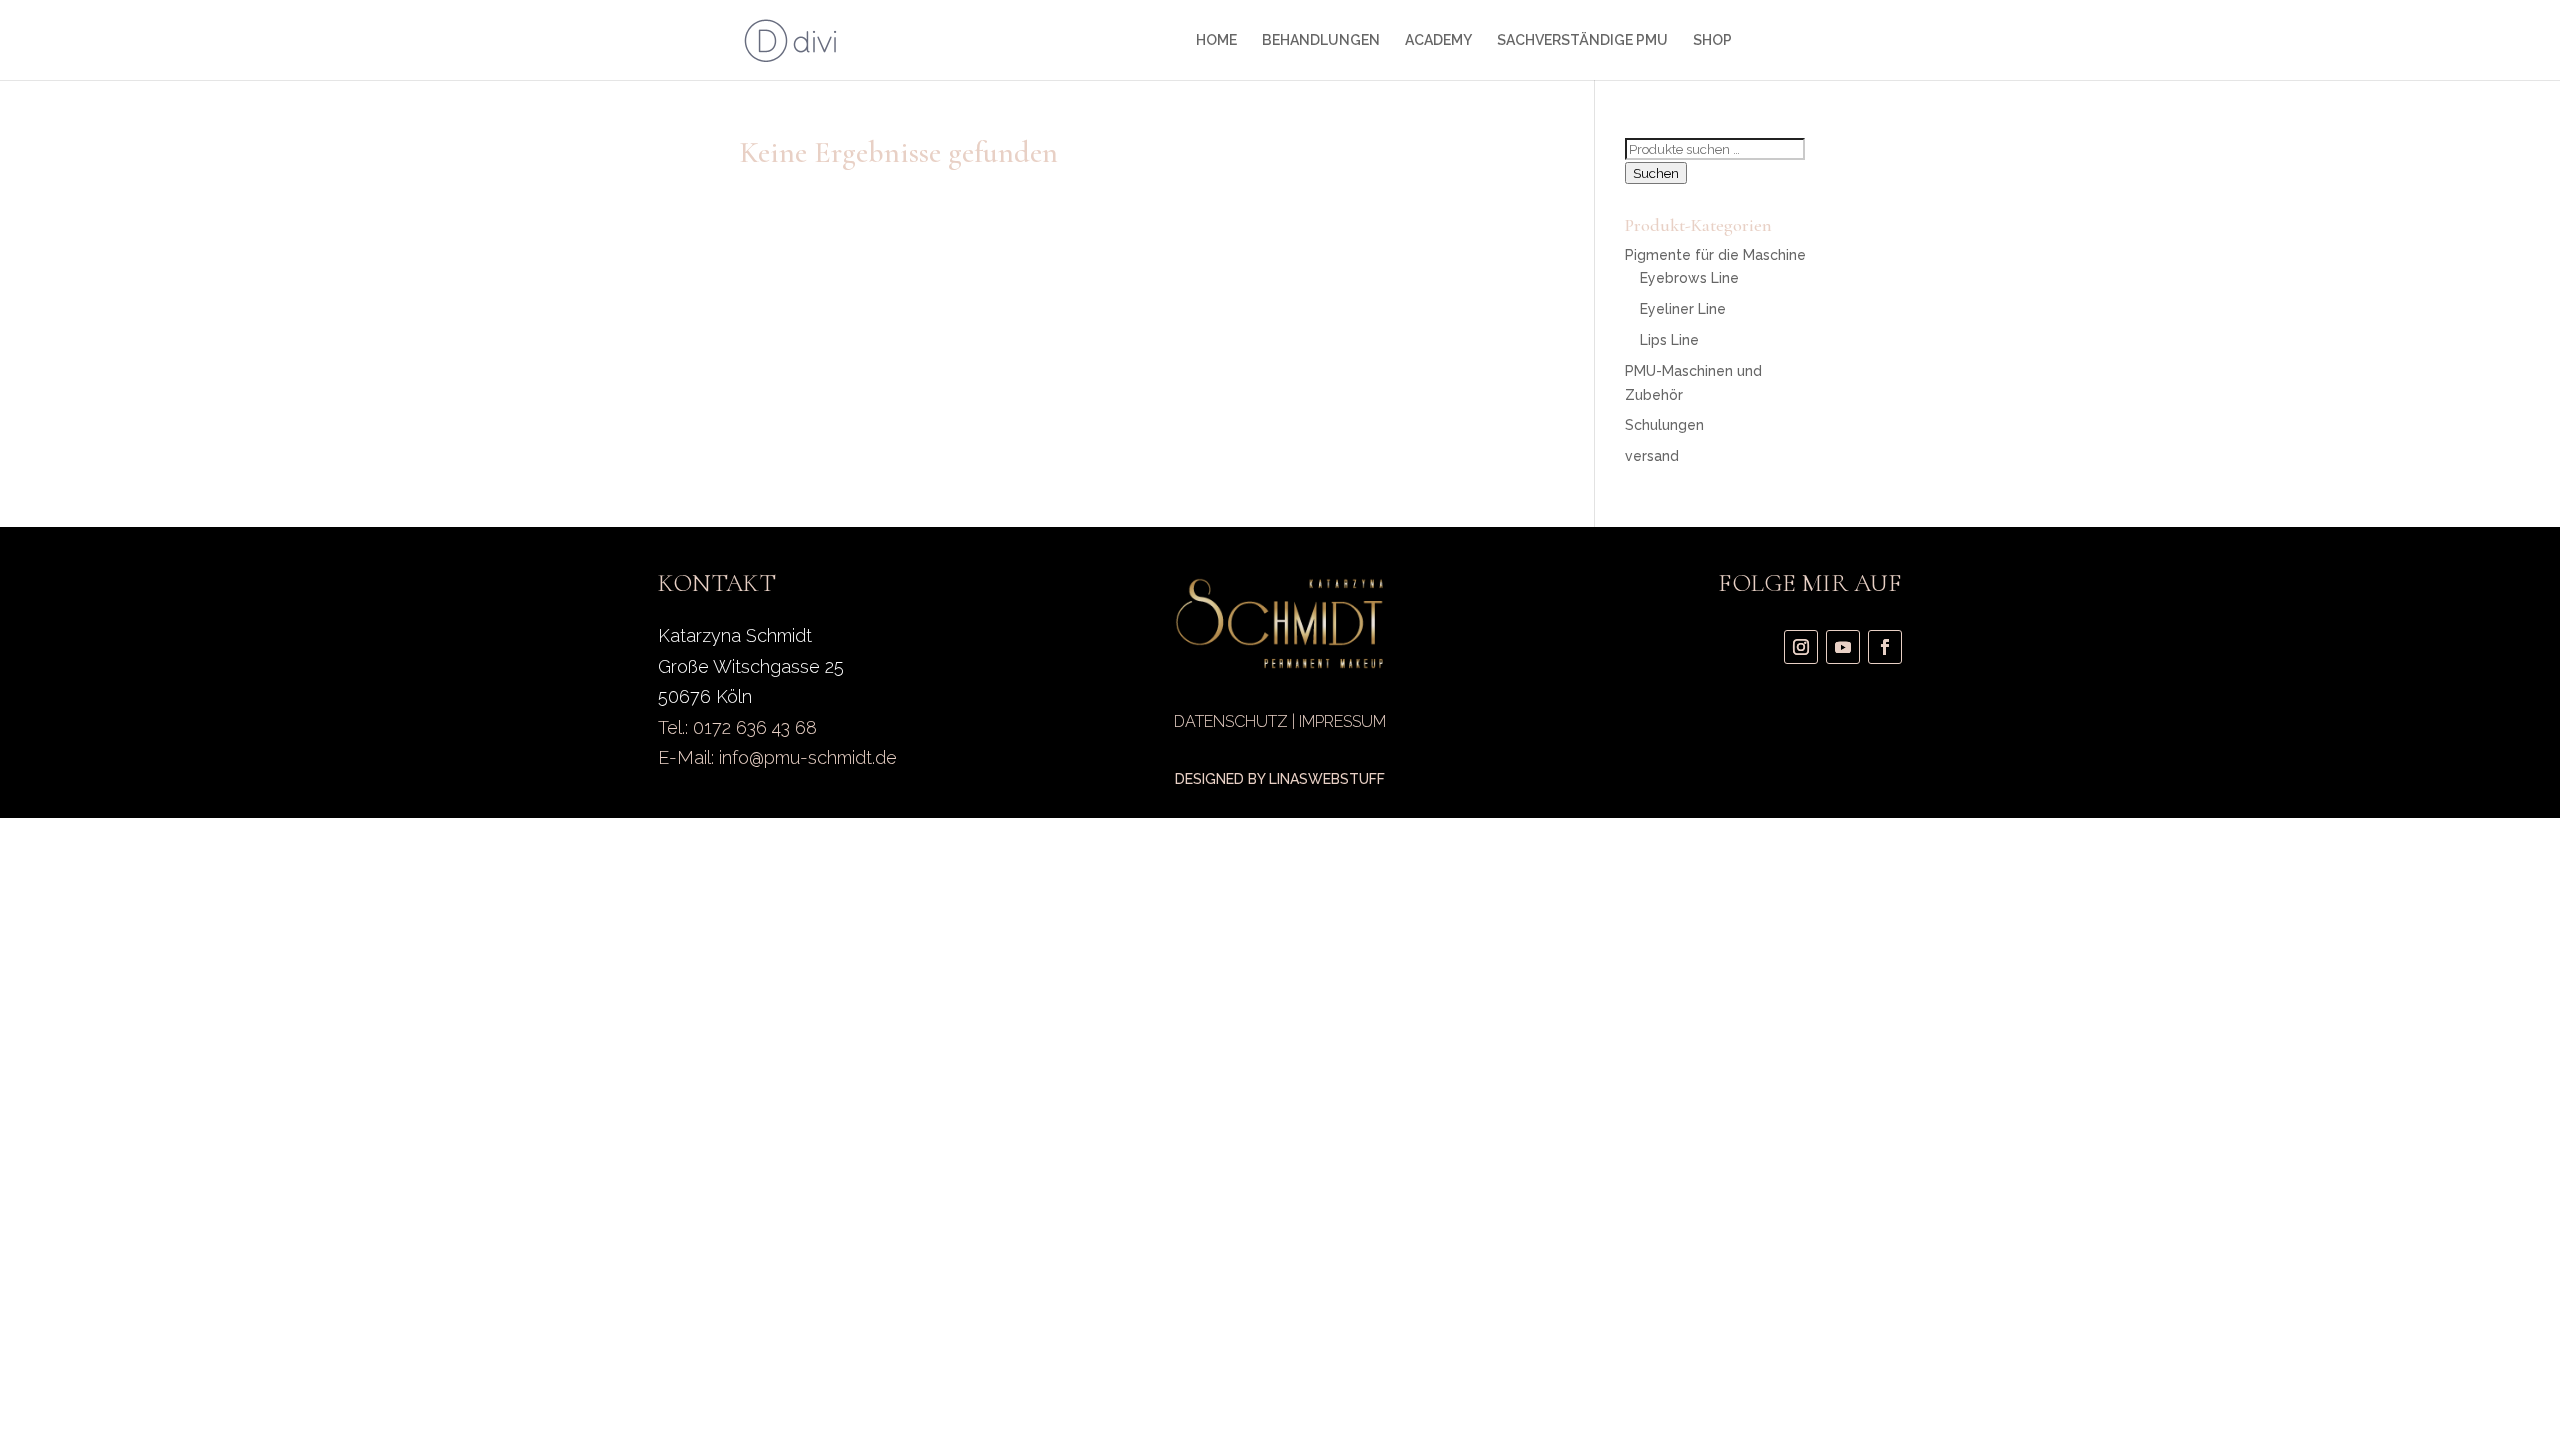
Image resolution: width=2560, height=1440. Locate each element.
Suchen (1656, 173)
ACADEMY (1438, 40)
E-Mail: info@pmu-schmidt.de (777, 757)
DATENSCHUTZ (1231, 721)
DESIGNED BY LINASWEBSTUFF (1280, 779)
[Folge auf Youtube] (1843, 647)
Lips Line (1669, 340)
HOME (1216, 40)
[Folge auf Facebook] (1885, 647)
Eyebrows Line (1689, 278)
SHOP (1712, 40)
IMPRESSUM (1342, 721)
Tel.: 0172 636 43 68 (737, 727)
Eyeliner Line (1683, 309)
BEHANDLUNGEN (1321, 40)
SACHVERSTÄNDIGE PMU (1582, 40)
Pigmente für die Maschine (1715, 255)
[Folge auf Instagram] (1801, 647)
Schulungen (1664, 425)
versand (1652, 456)
